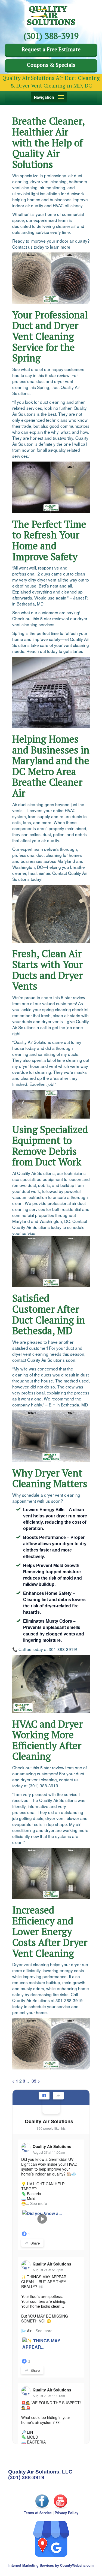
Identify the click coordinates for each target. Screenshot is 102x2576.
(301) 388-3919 (26, 2477)
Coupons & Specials (51, 65)
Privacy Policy (67, 2513)
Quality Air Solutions (49, 2121)
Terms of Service (38, 2513)
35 (34, 2081)
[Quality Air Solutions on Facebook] (51, 2105)
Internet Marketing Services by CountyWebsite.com (51, 2565)
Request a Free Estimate (51, 49)
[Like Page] (44, 2096)
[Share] (58, 2096)
